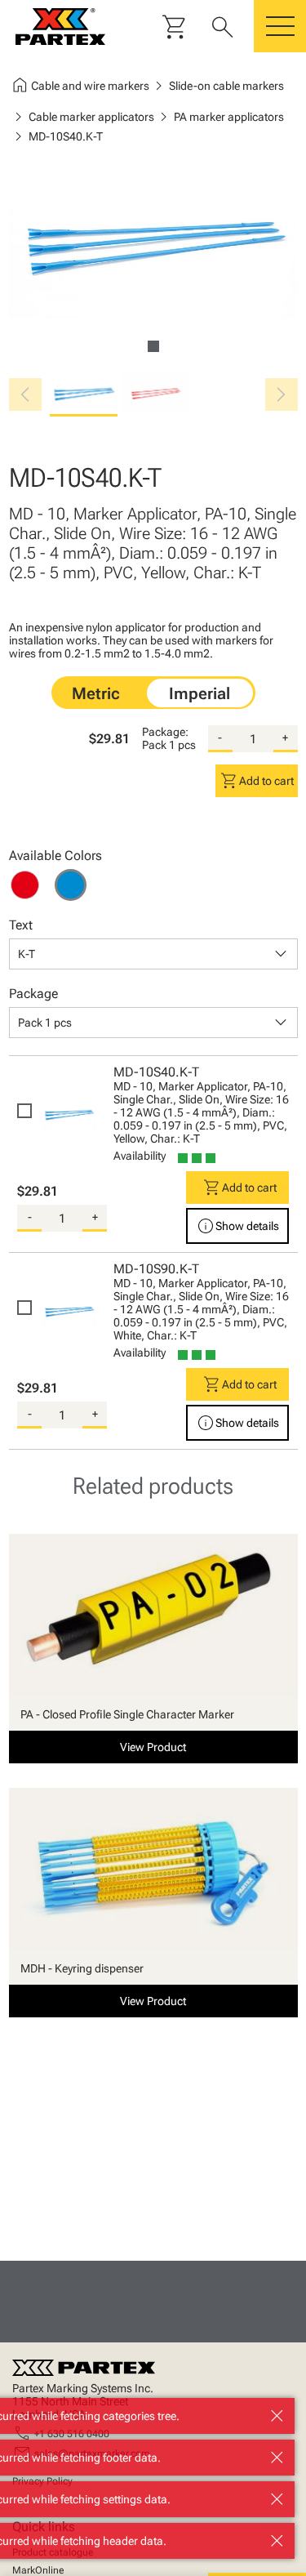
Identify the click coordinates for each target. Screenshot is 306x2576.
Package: (165, 732)
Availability (140, 1156)
